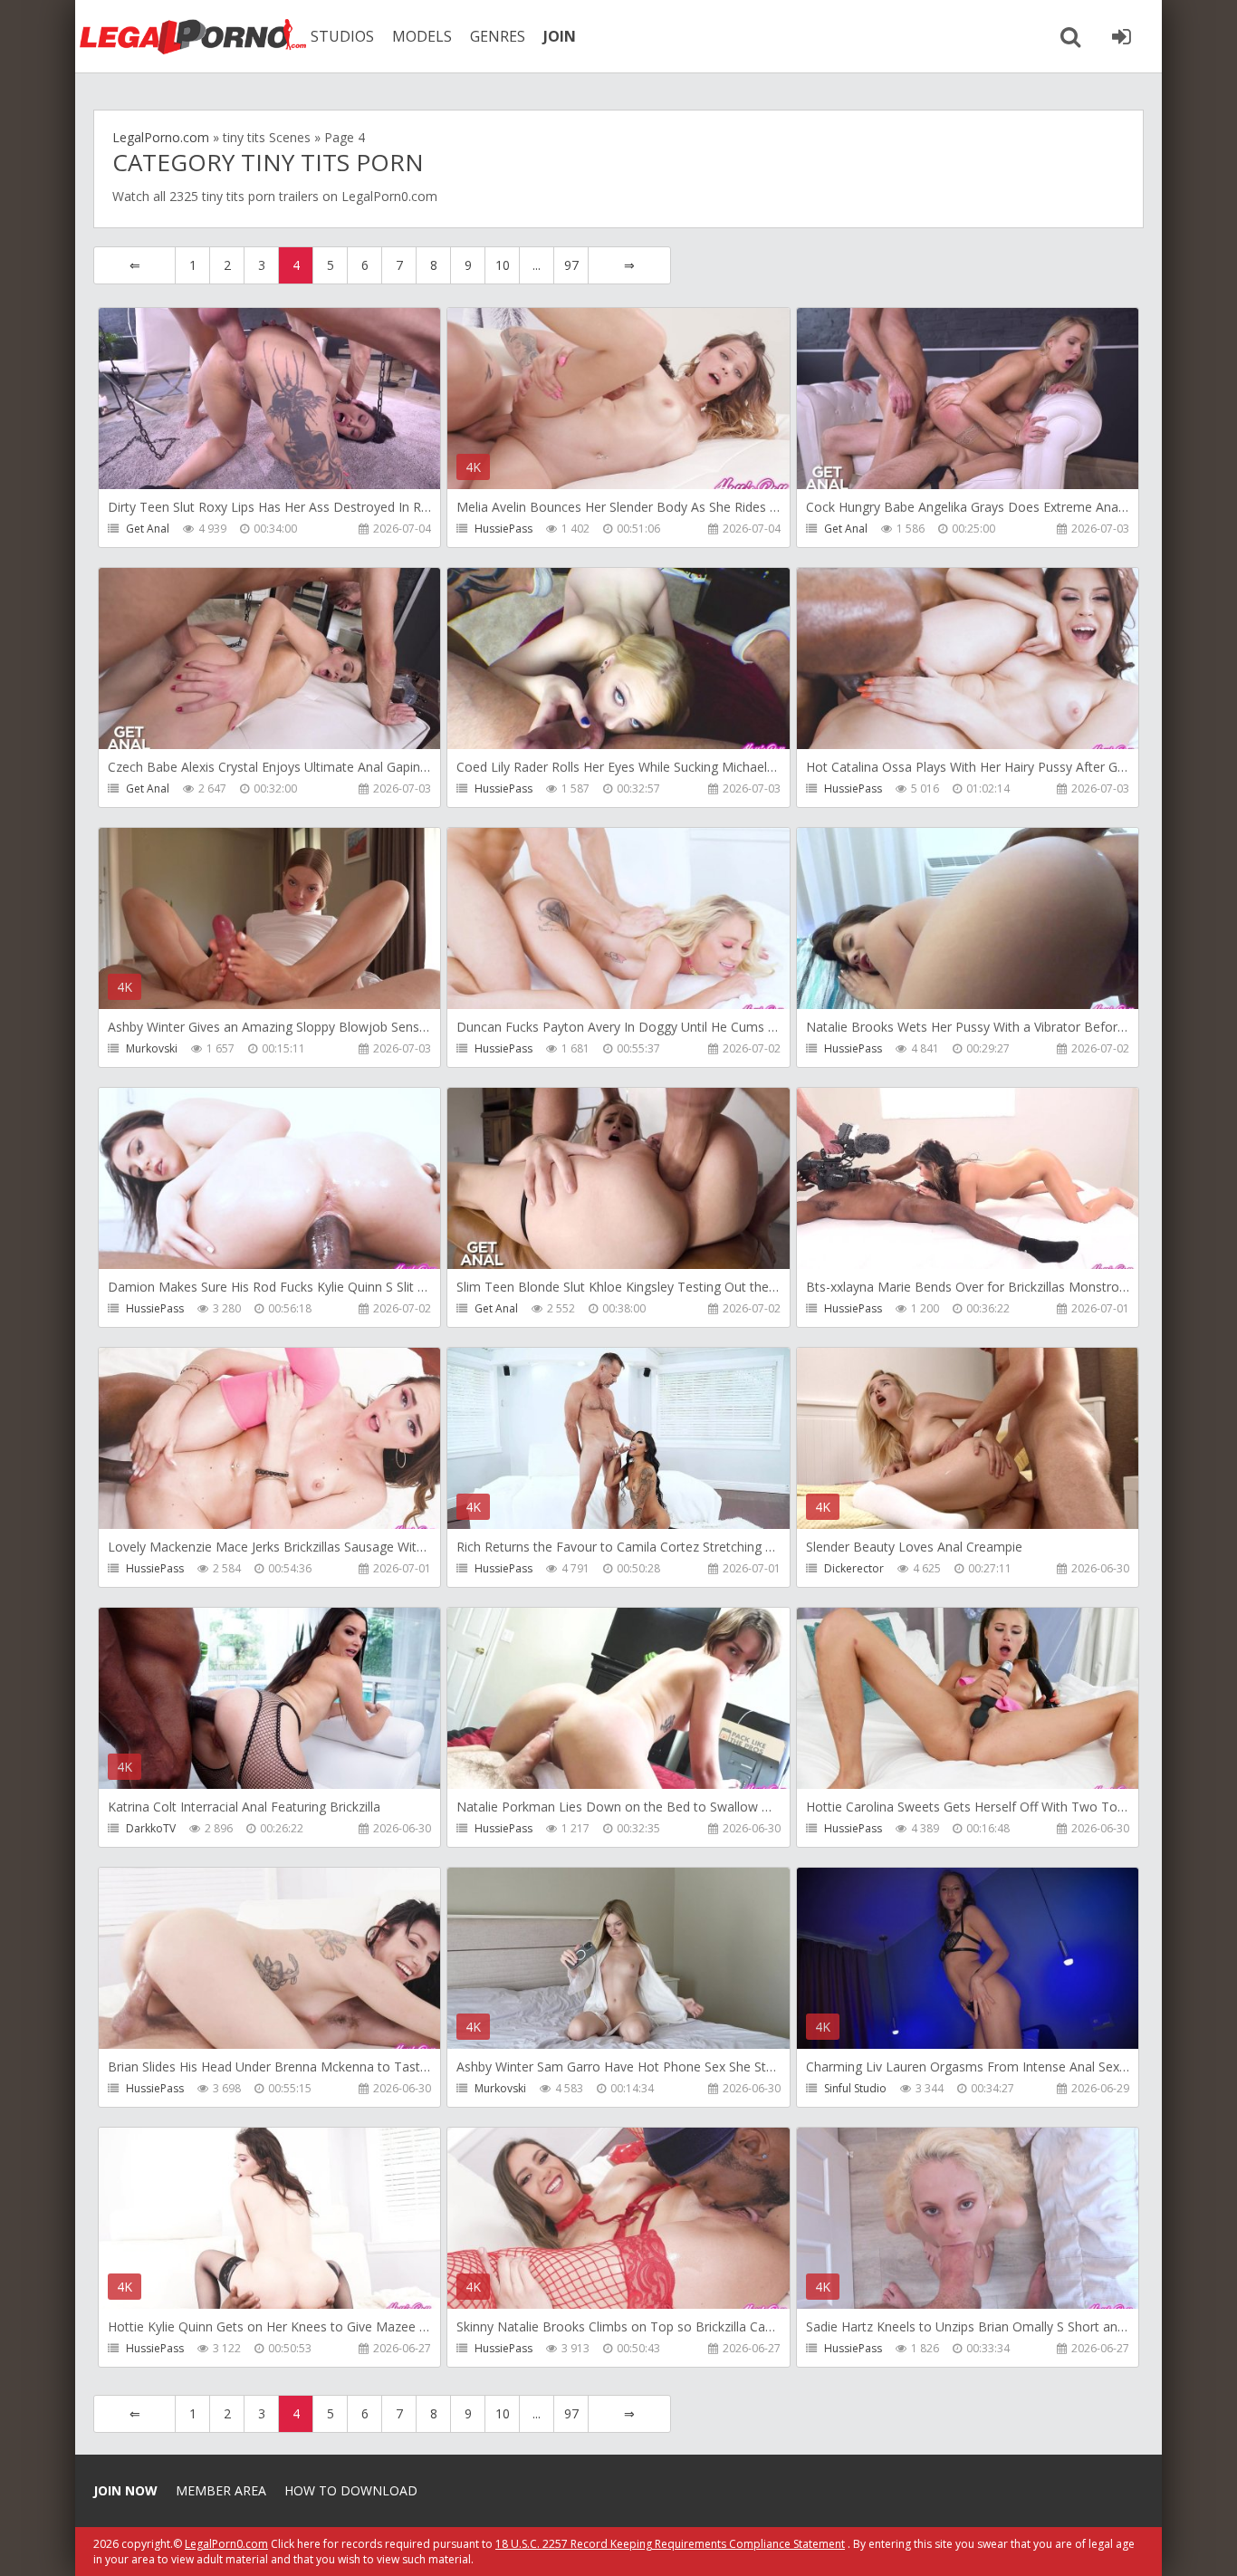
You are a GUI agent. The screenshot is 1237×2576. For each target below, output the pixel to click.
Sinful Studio (855, 2088)
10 (503, 265)
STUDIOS (342, 36)
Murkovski (152, 1048)
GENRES (498, 36)
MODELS (422, 36)
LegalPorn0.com (226, 2544)
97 (571, 265)
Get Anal (148, 529)
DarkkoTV (151, 1828)
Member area (221, 2490)
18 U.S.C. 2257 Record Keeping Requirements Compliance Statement (670, 2544)
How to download (351, 2490)
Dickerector (854, 1568)
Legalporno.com (193, 36)
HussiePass (503, 529)
